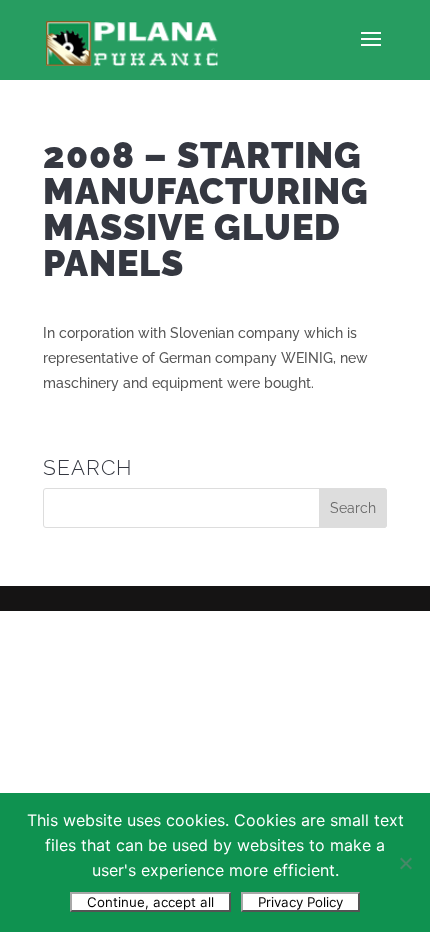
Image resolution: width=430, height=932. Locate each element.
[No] (405, 863)
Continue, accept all (150, 902)
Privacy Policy (300, 902)
